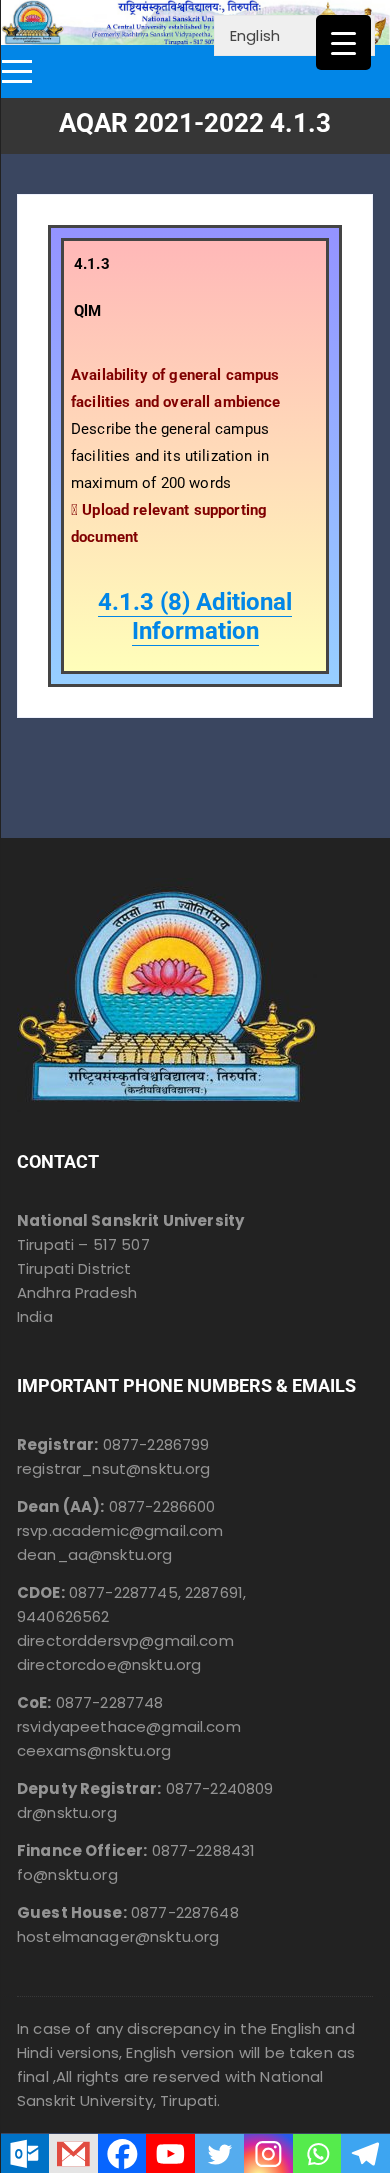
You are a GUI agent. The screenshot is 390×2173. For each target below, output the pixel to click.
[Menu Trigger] (343, 42)
